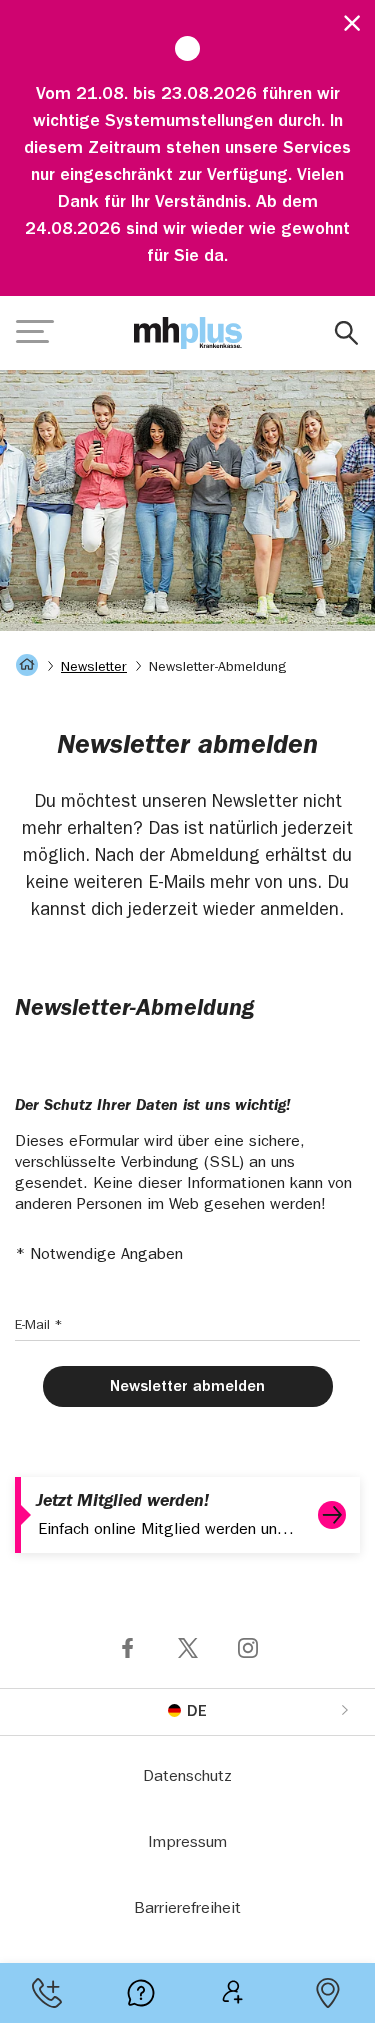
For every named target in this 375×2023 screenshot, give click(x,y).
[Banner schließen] (344, 21)
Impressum (187, 1844)
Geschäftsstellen (328, 1993)
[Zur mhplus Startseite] (188, 333)
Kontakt (47, 1993)
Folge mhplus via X (188, 1648)
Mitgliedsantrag (235, 1993)
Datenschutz (187, 1778)
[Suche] (346, 333)
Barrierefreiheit (187, 1910)
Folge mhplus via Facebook (128, 1648)
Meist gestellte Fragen (141, 1993)
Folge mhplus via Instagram (248, 1648)
